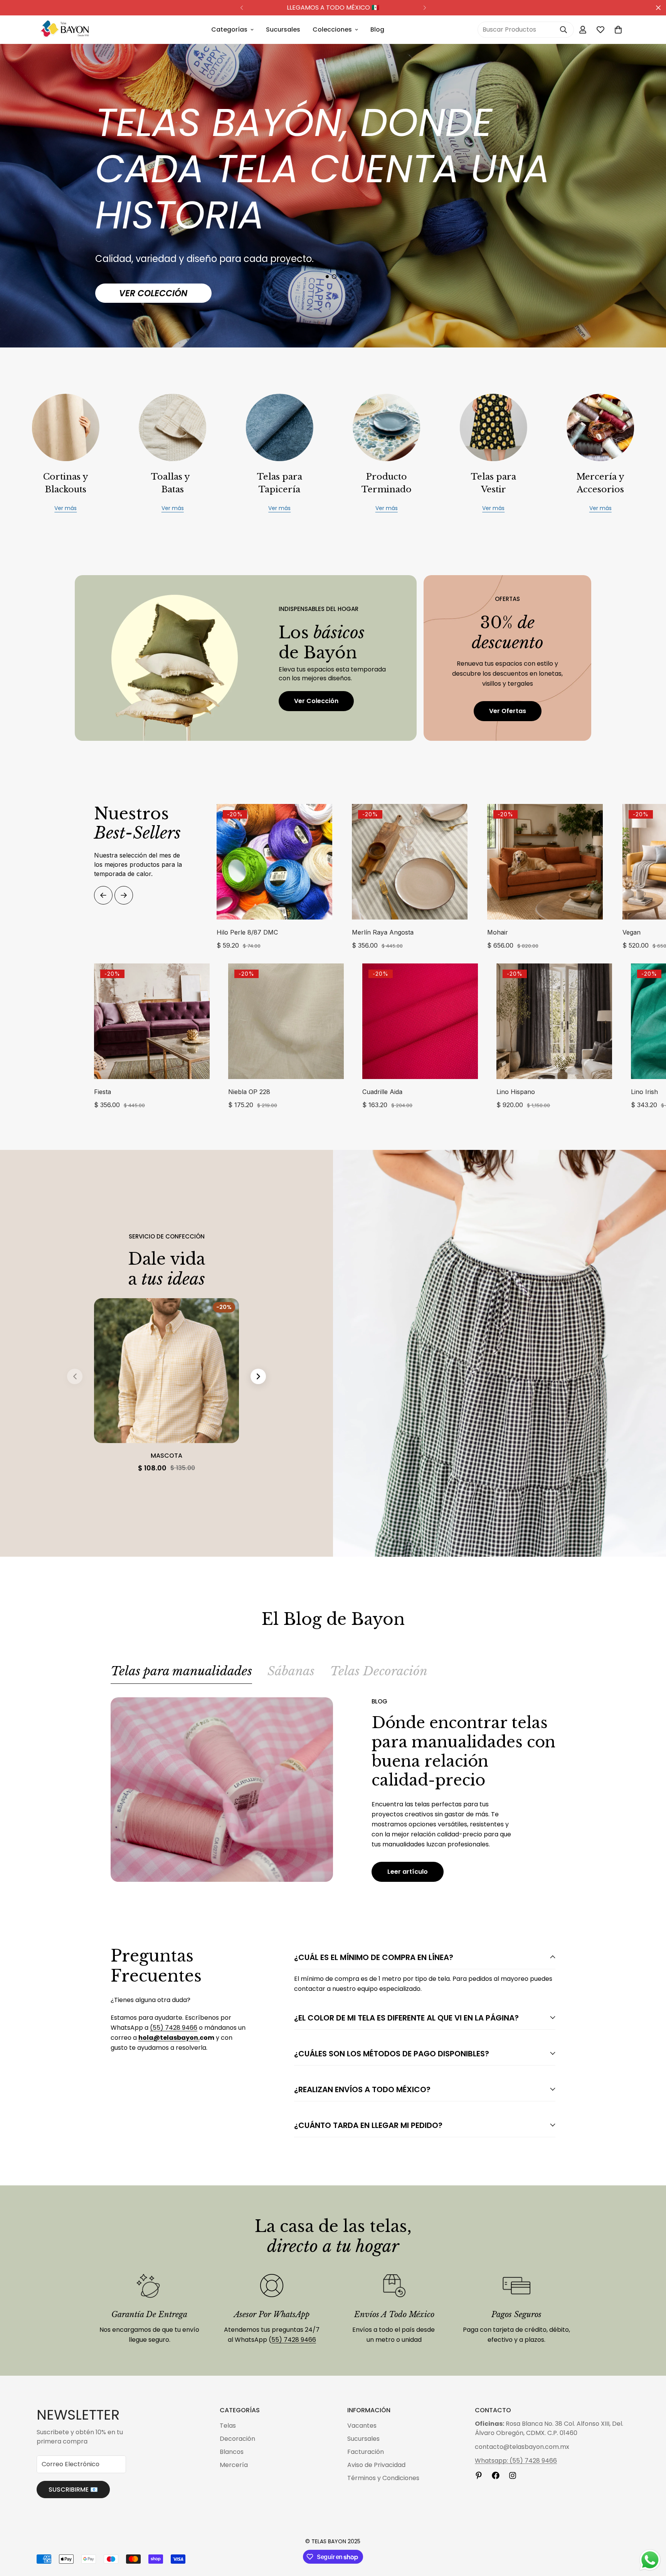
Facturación (366, 2452)
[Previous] (241, 8)
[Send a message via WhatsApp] (650, 2560)
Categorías (229, 29)
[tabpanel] (333, 1790)
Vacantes (362, 2426)
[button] (618, 30)
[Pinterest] (479, 2475)
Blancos (232, 2452)
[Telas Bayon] (65, 30)
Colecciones (332, 29)
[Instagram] (513, 2475)
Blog (377, 29)
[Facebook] (496, 2475)
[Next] (425, 8)
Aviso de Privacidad (376, 2465)
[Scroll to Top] (651, 2534)
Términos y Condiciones (383, 2478)
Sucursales (283, 29)
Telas (228, 2426)
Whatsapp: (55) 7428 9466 (516, 2461)
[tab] (181, 1674)
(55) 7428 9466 (174, 2028)
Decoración (237, 2439)
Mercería (234, 2465)
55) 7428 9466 (294, 2340)
